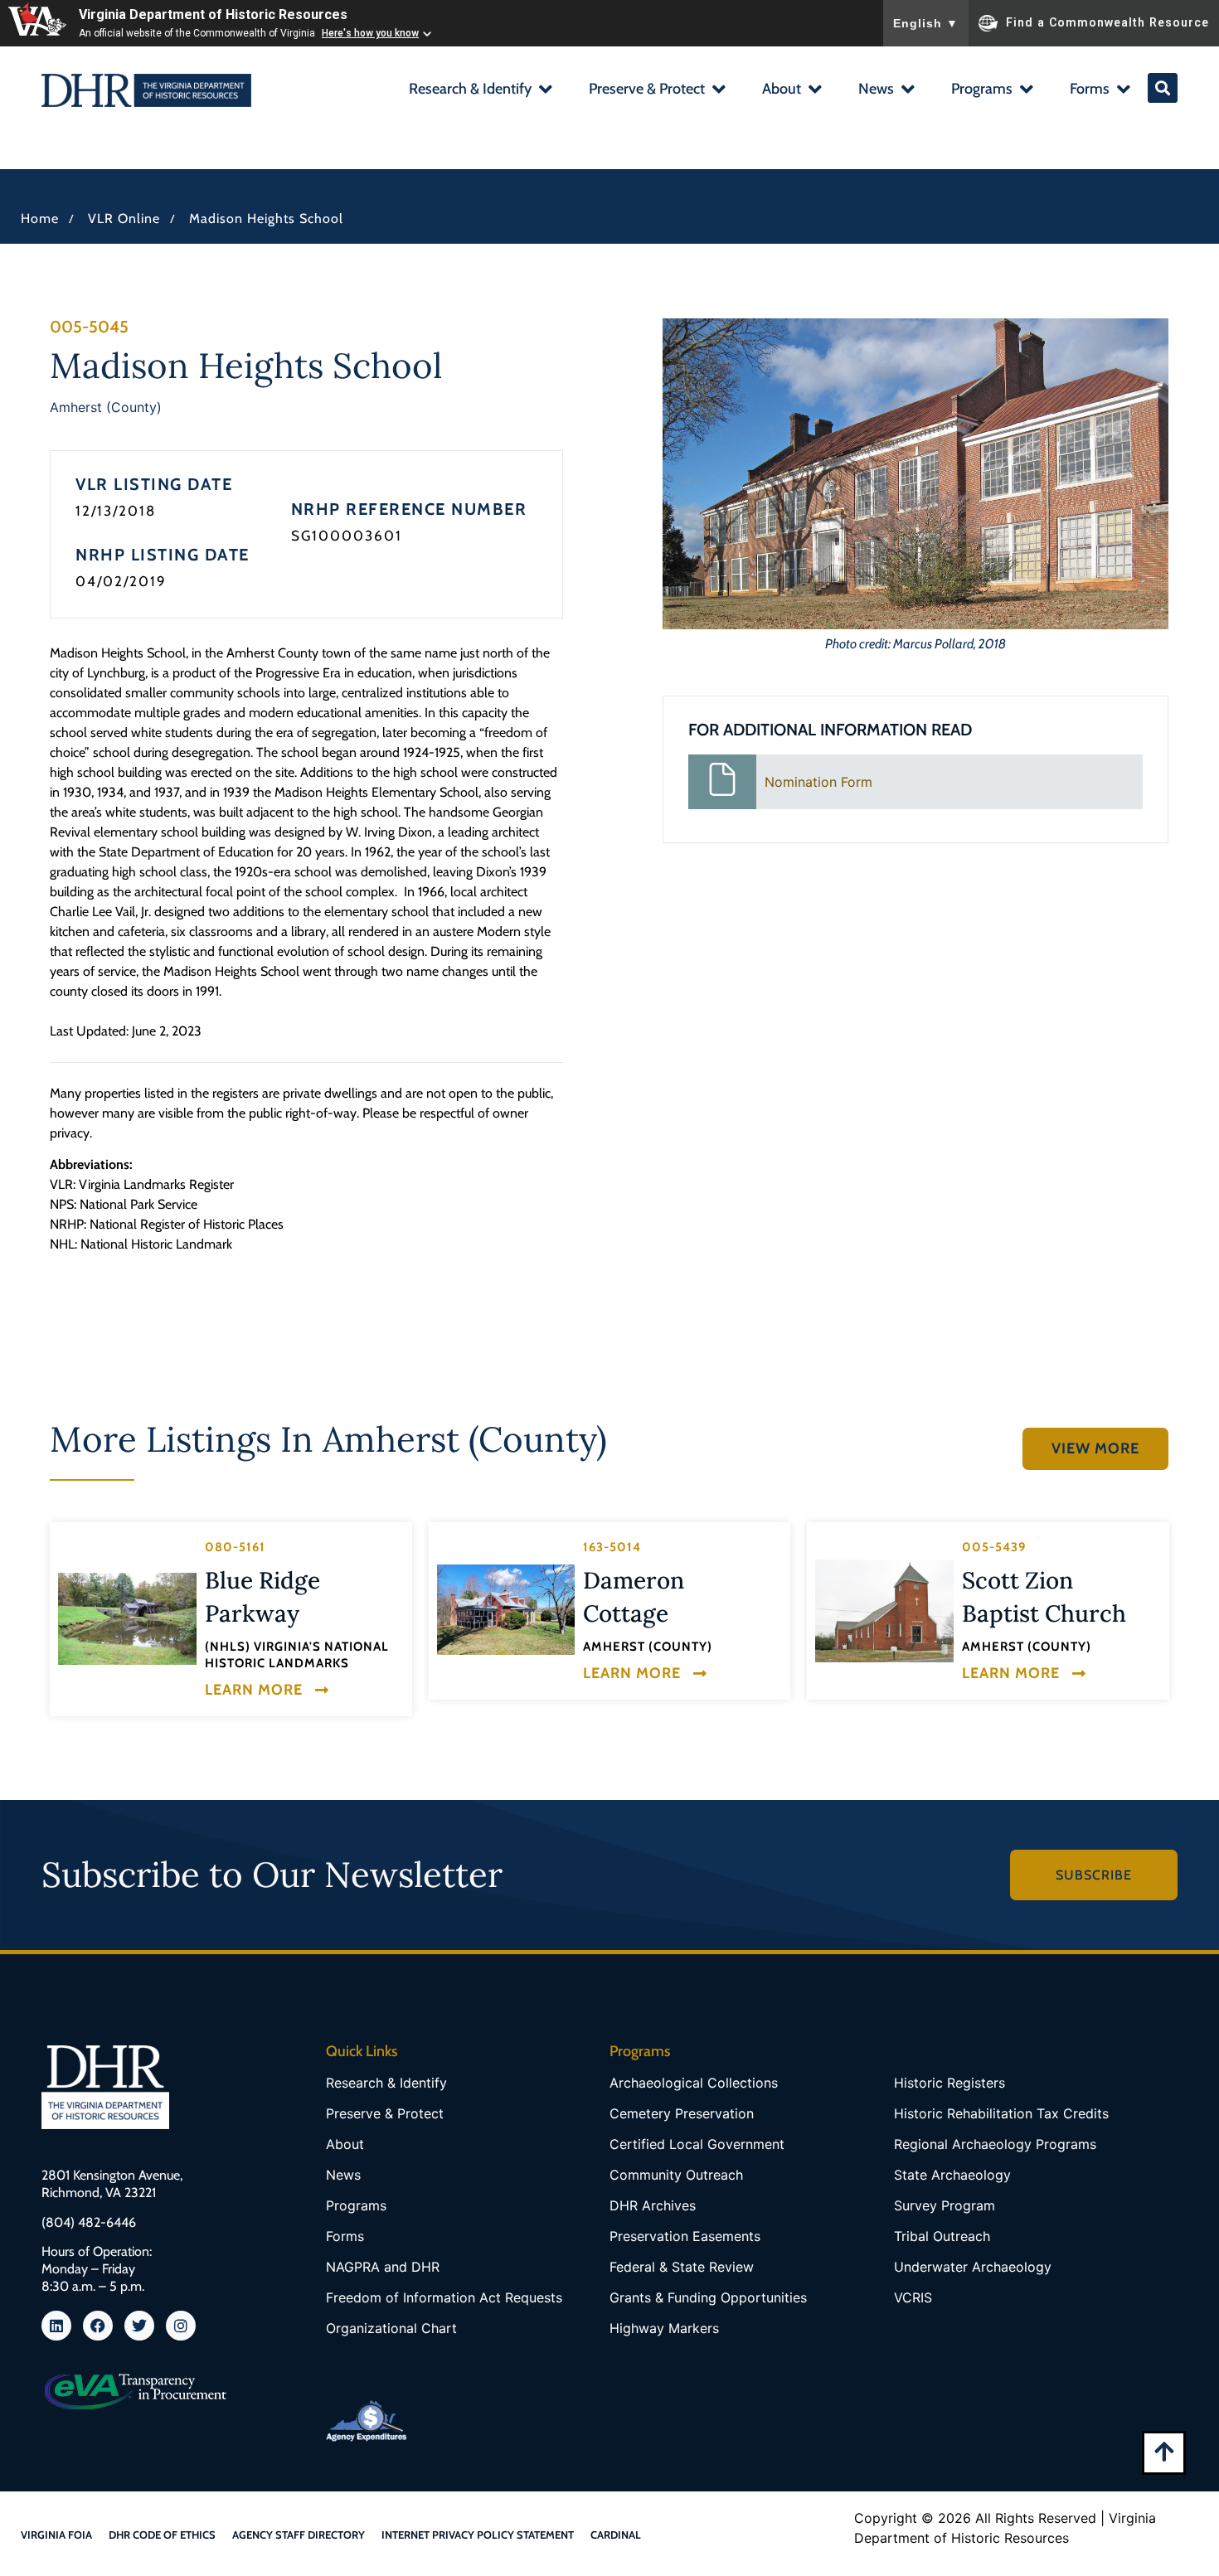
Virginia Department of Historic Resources (213, 15)
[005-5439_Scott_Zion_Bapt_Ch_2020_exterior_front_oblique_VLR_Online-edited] (884, 1611)
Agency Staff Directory (299, 2535)
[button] (480, 91)
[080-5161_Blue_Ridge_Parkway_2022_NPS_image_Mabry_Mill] (127, 1619)
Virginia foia (56, 2535)
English (926, 23)
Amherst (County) (106, 407)
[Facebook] (98, 2326)
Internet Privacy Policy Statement (478, 2535)
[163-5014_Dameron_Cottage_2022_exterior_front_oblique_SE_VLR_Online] (506, 1610)
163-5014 (612, 1547)
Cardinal (616, 2535)
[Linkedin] (56, 2326)
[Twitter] (139, 2326)
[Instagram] (181, 2326)
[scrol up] (1164, 2451)
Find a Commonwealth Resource (1107, 22)
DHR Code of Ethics (162, 2535)
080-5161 (235, 1547)
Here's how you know (370, 33)
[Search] (1163, 88)
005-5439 (994, 1547)
